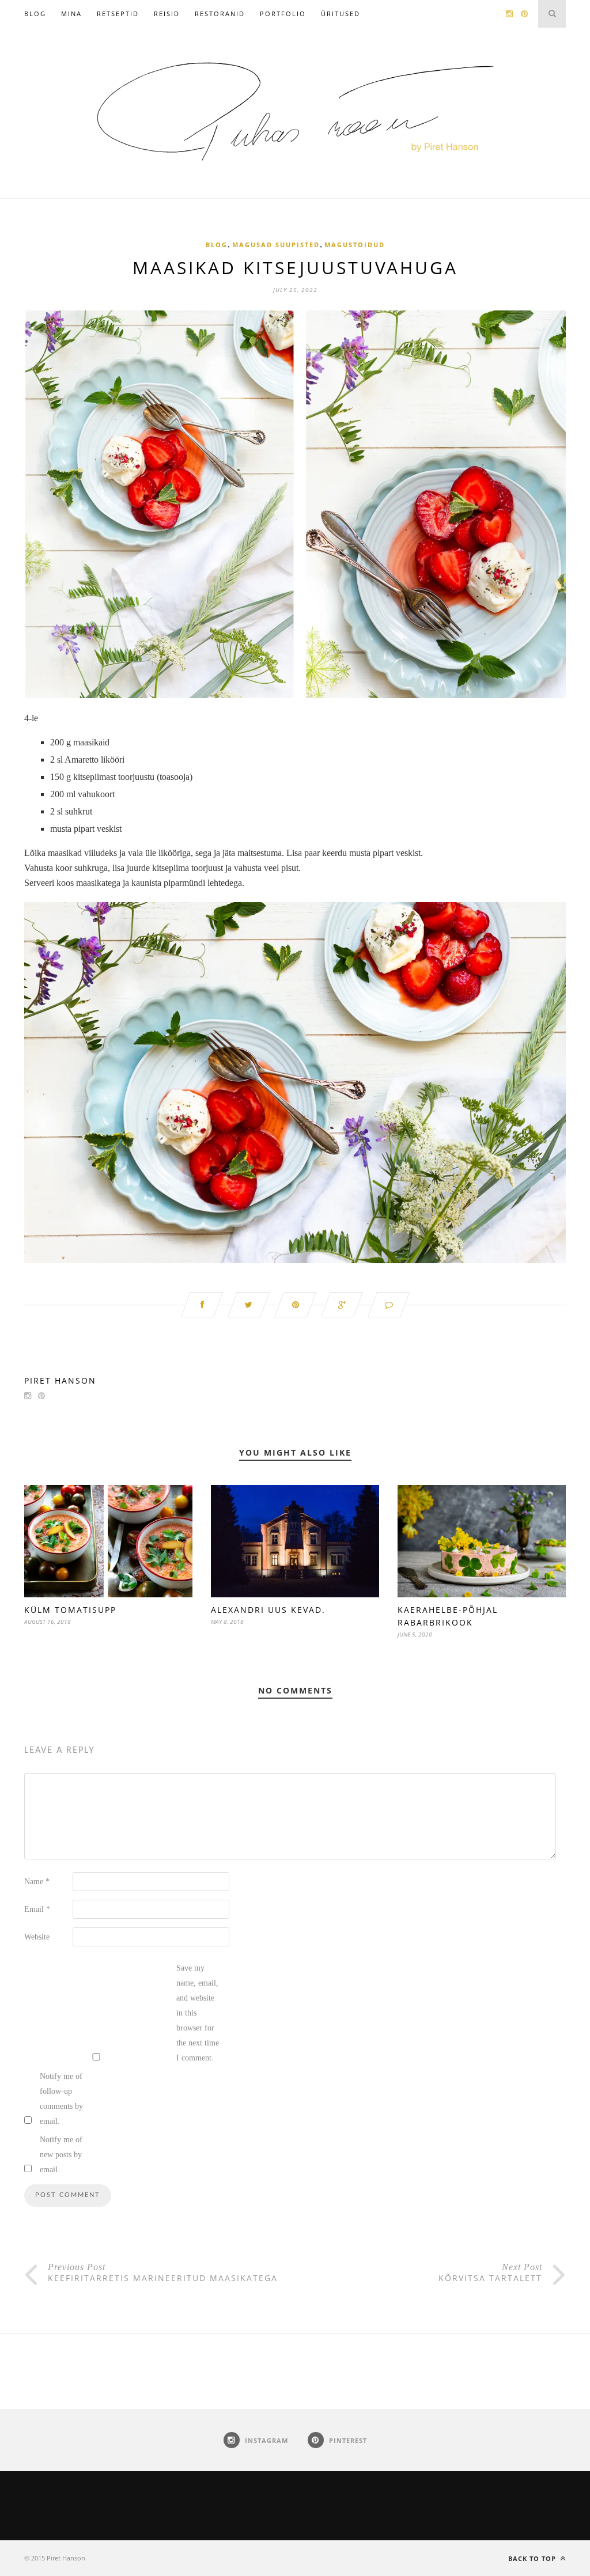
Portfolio (283, 14)
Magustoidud (355, 245)
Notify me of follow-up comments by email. (61, 2099)
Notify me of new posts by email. (61, 2155)
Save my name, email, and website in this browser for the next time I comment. (198, 2013)
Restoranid (220, 14)
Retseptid (118, 14)
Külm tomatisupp (70, 1610)
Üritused (341, 14)
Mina (71, 14)
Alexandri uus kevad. (268, 1610)
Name (37, 1882)
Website (37, 1937)
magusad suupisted (276, 245)
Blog (35, 14)
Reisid (167, 14)
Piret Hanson (60, 1380)
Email (37, 1909)
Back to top (533, 2558)
